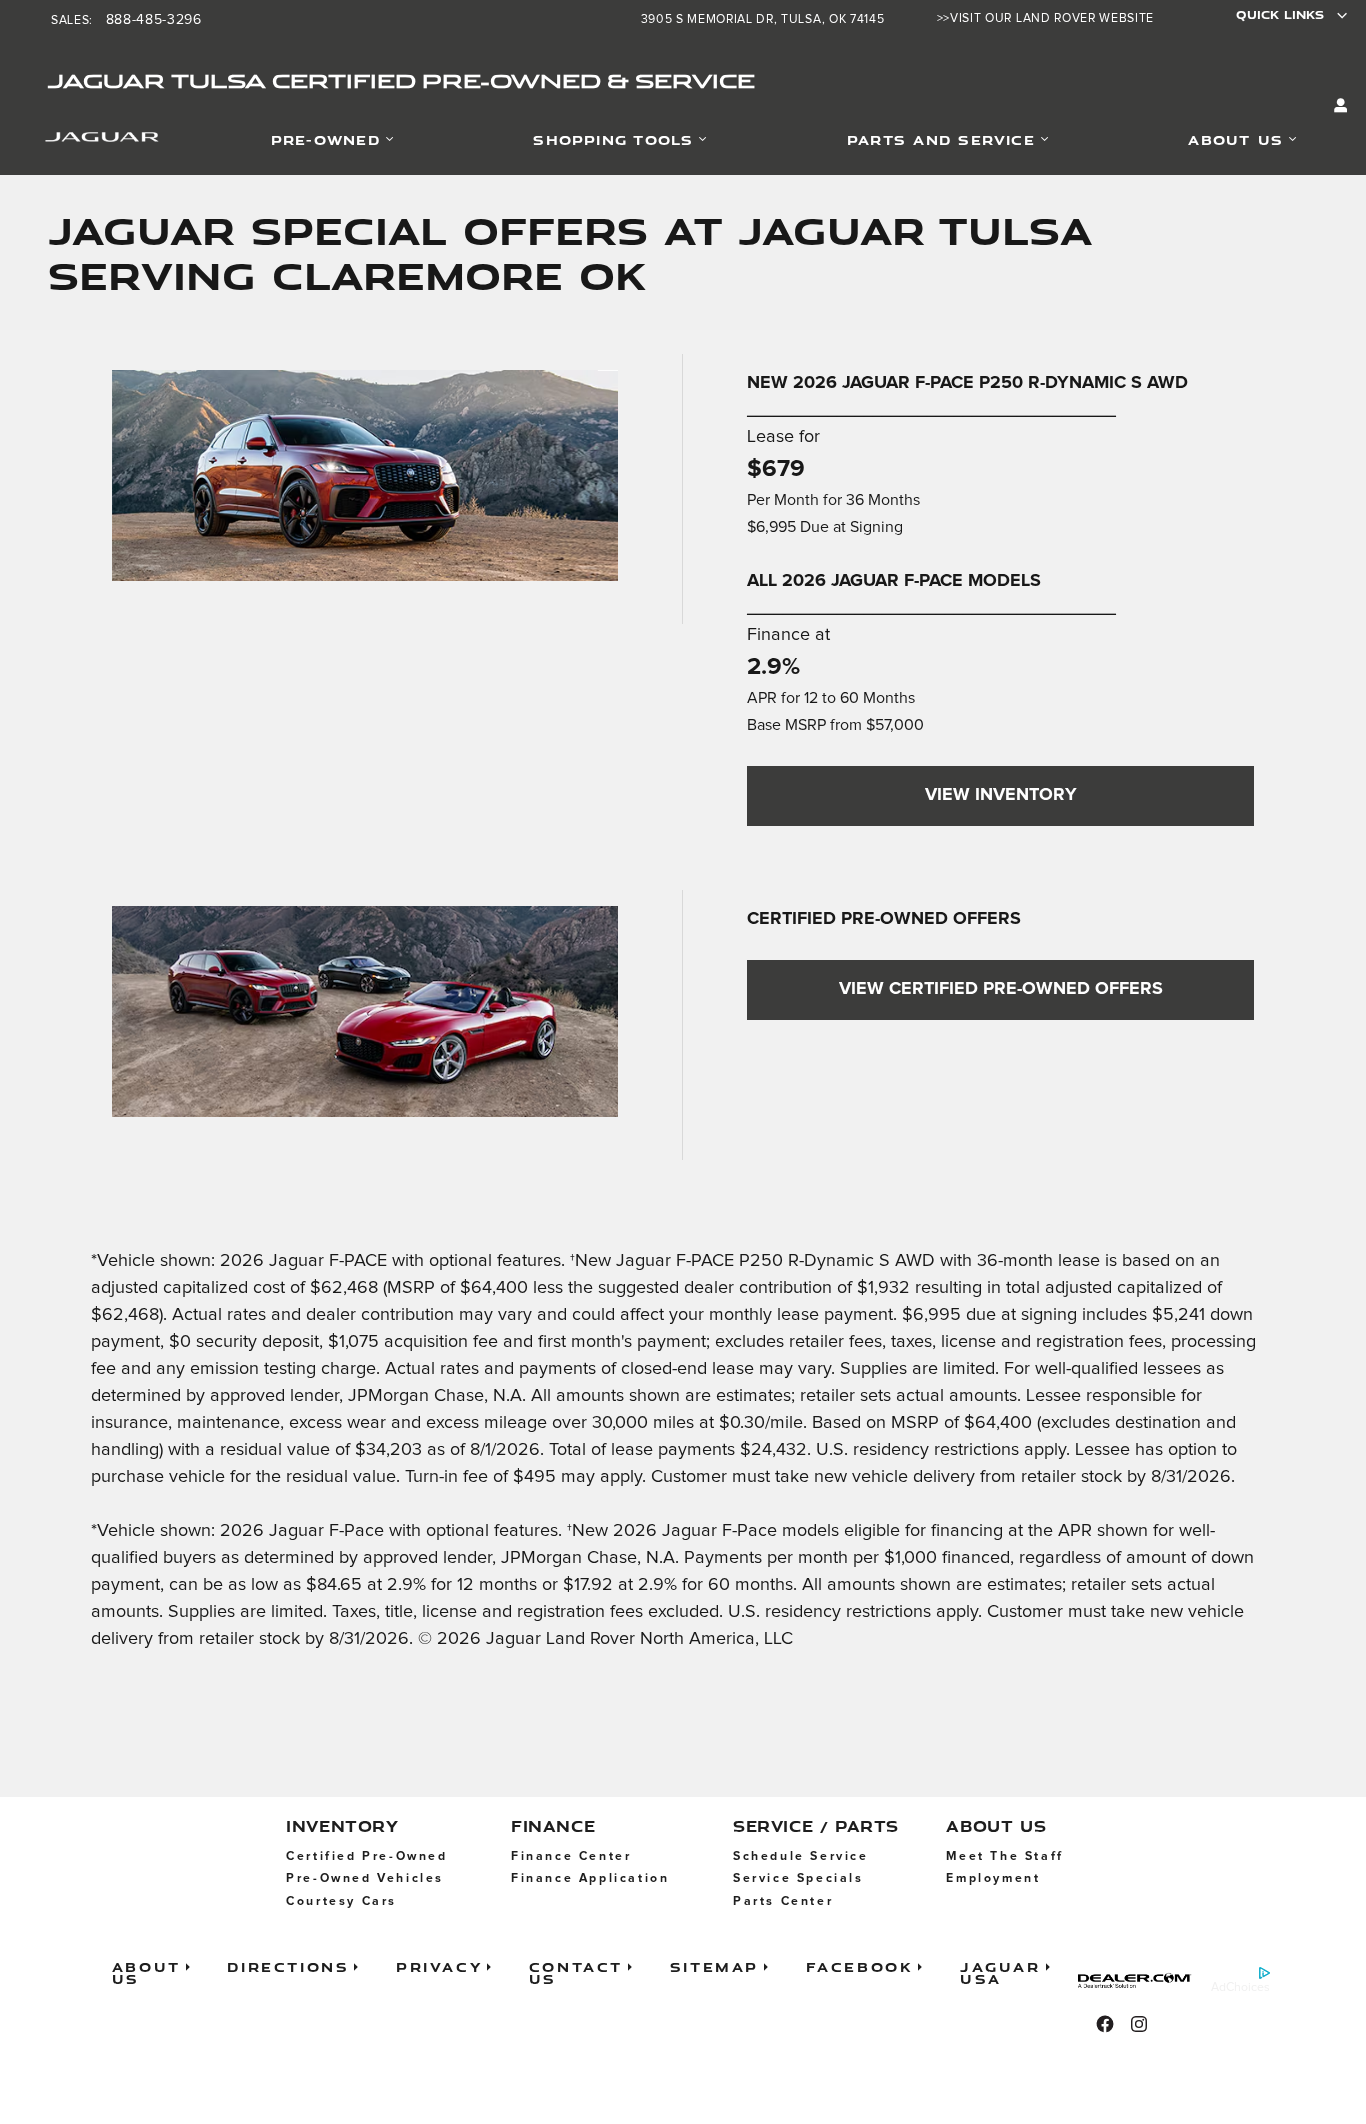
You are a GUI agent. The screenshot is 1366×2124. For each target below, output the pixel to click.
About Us (1235, 139)
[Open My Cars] (1336, 106)
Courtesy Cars (341, 1901)
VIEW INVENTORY (1001, 795)
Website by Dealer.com (1141, 1980)
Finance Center (571, 1856)
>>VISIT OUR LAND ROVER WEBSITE (1045, 18)
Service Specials (798, 1878)
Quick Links (1280, 14)
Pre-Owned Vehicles (365, 1878)
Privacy (439, 1966)
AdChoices (1240, 1987)
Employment (993, 1878)
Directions (288, 1966)
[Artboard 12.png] (365, 1011)
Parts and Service (941, 139)
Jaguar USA (1000, 1972)
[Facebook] (1105, 2024)
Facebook (860, 1966)
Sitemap (714, 1966)
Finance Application (590, 1878)
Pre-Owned (325, 139)
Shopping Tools (613, 139)
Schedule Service (801, 1856)
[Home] (77, 141)
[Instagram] (1139, 2024)
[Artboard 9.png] (365, 475)
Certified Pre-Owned (366, 1856)
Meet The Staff (1004, 1856)
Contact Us (576, 1972)
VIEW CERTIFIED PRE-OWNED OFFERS (1001, 989)
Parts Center (783, 1901)
